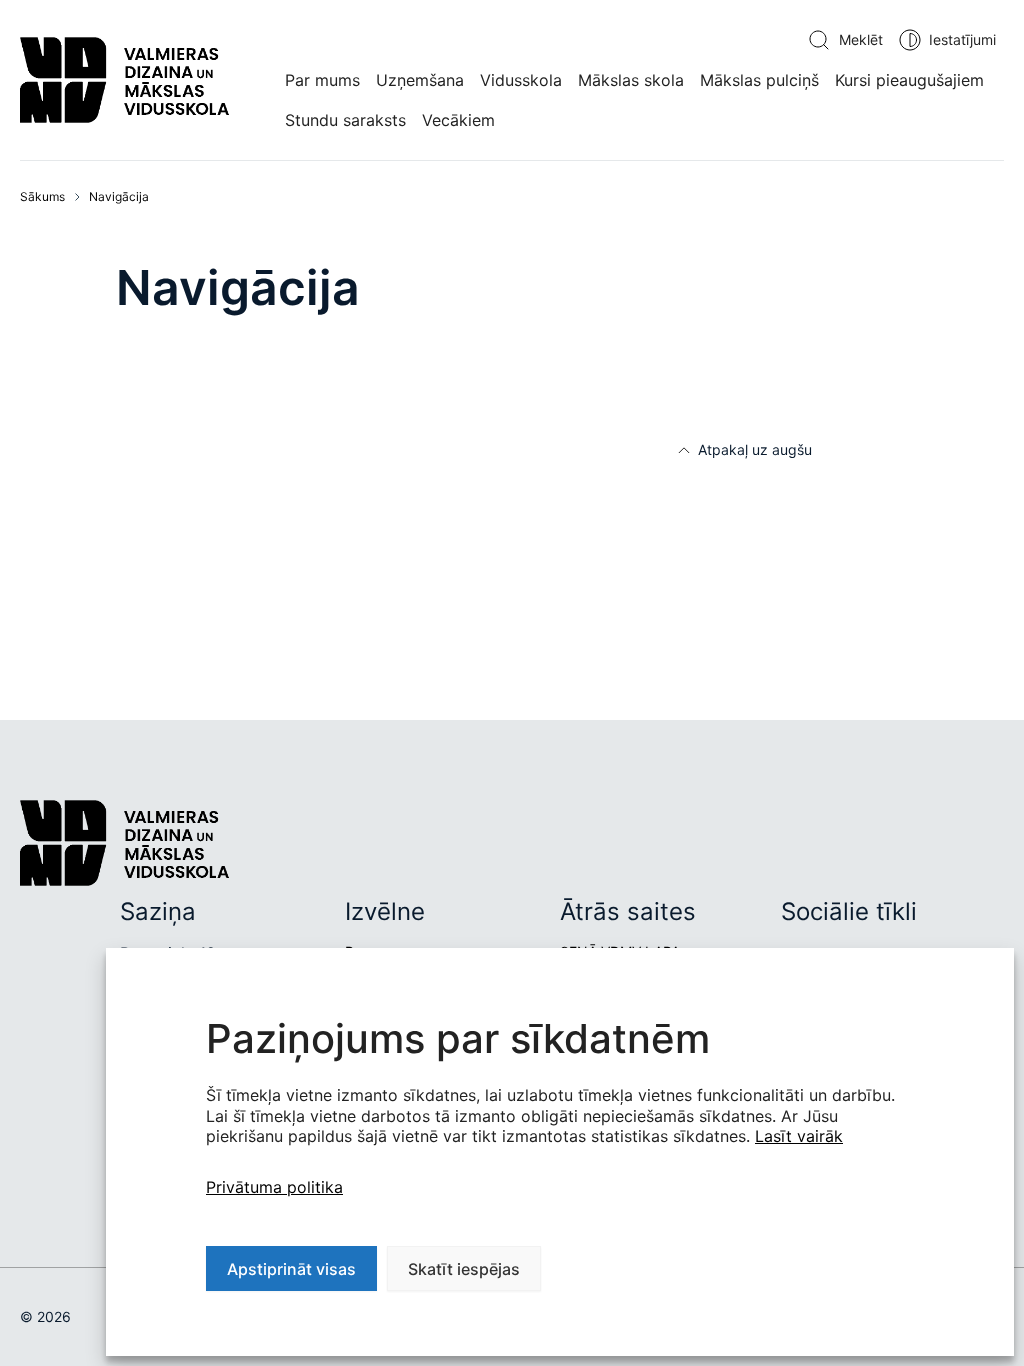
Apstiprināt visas (291, 1269)
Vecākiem (458, 120)
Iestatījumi (962, 39)
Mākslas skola (631, 80)
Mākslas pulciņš (759, 80)
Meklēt (861, 39)
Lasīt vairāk (799, 1136)
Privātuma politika (274, 1187)
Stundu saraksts (345, 120)
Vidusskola (521, 80)
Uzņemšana (420, 80)
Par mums (322, 80)
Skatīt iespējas (464, 1269)
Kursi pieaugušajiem (909, 80)
